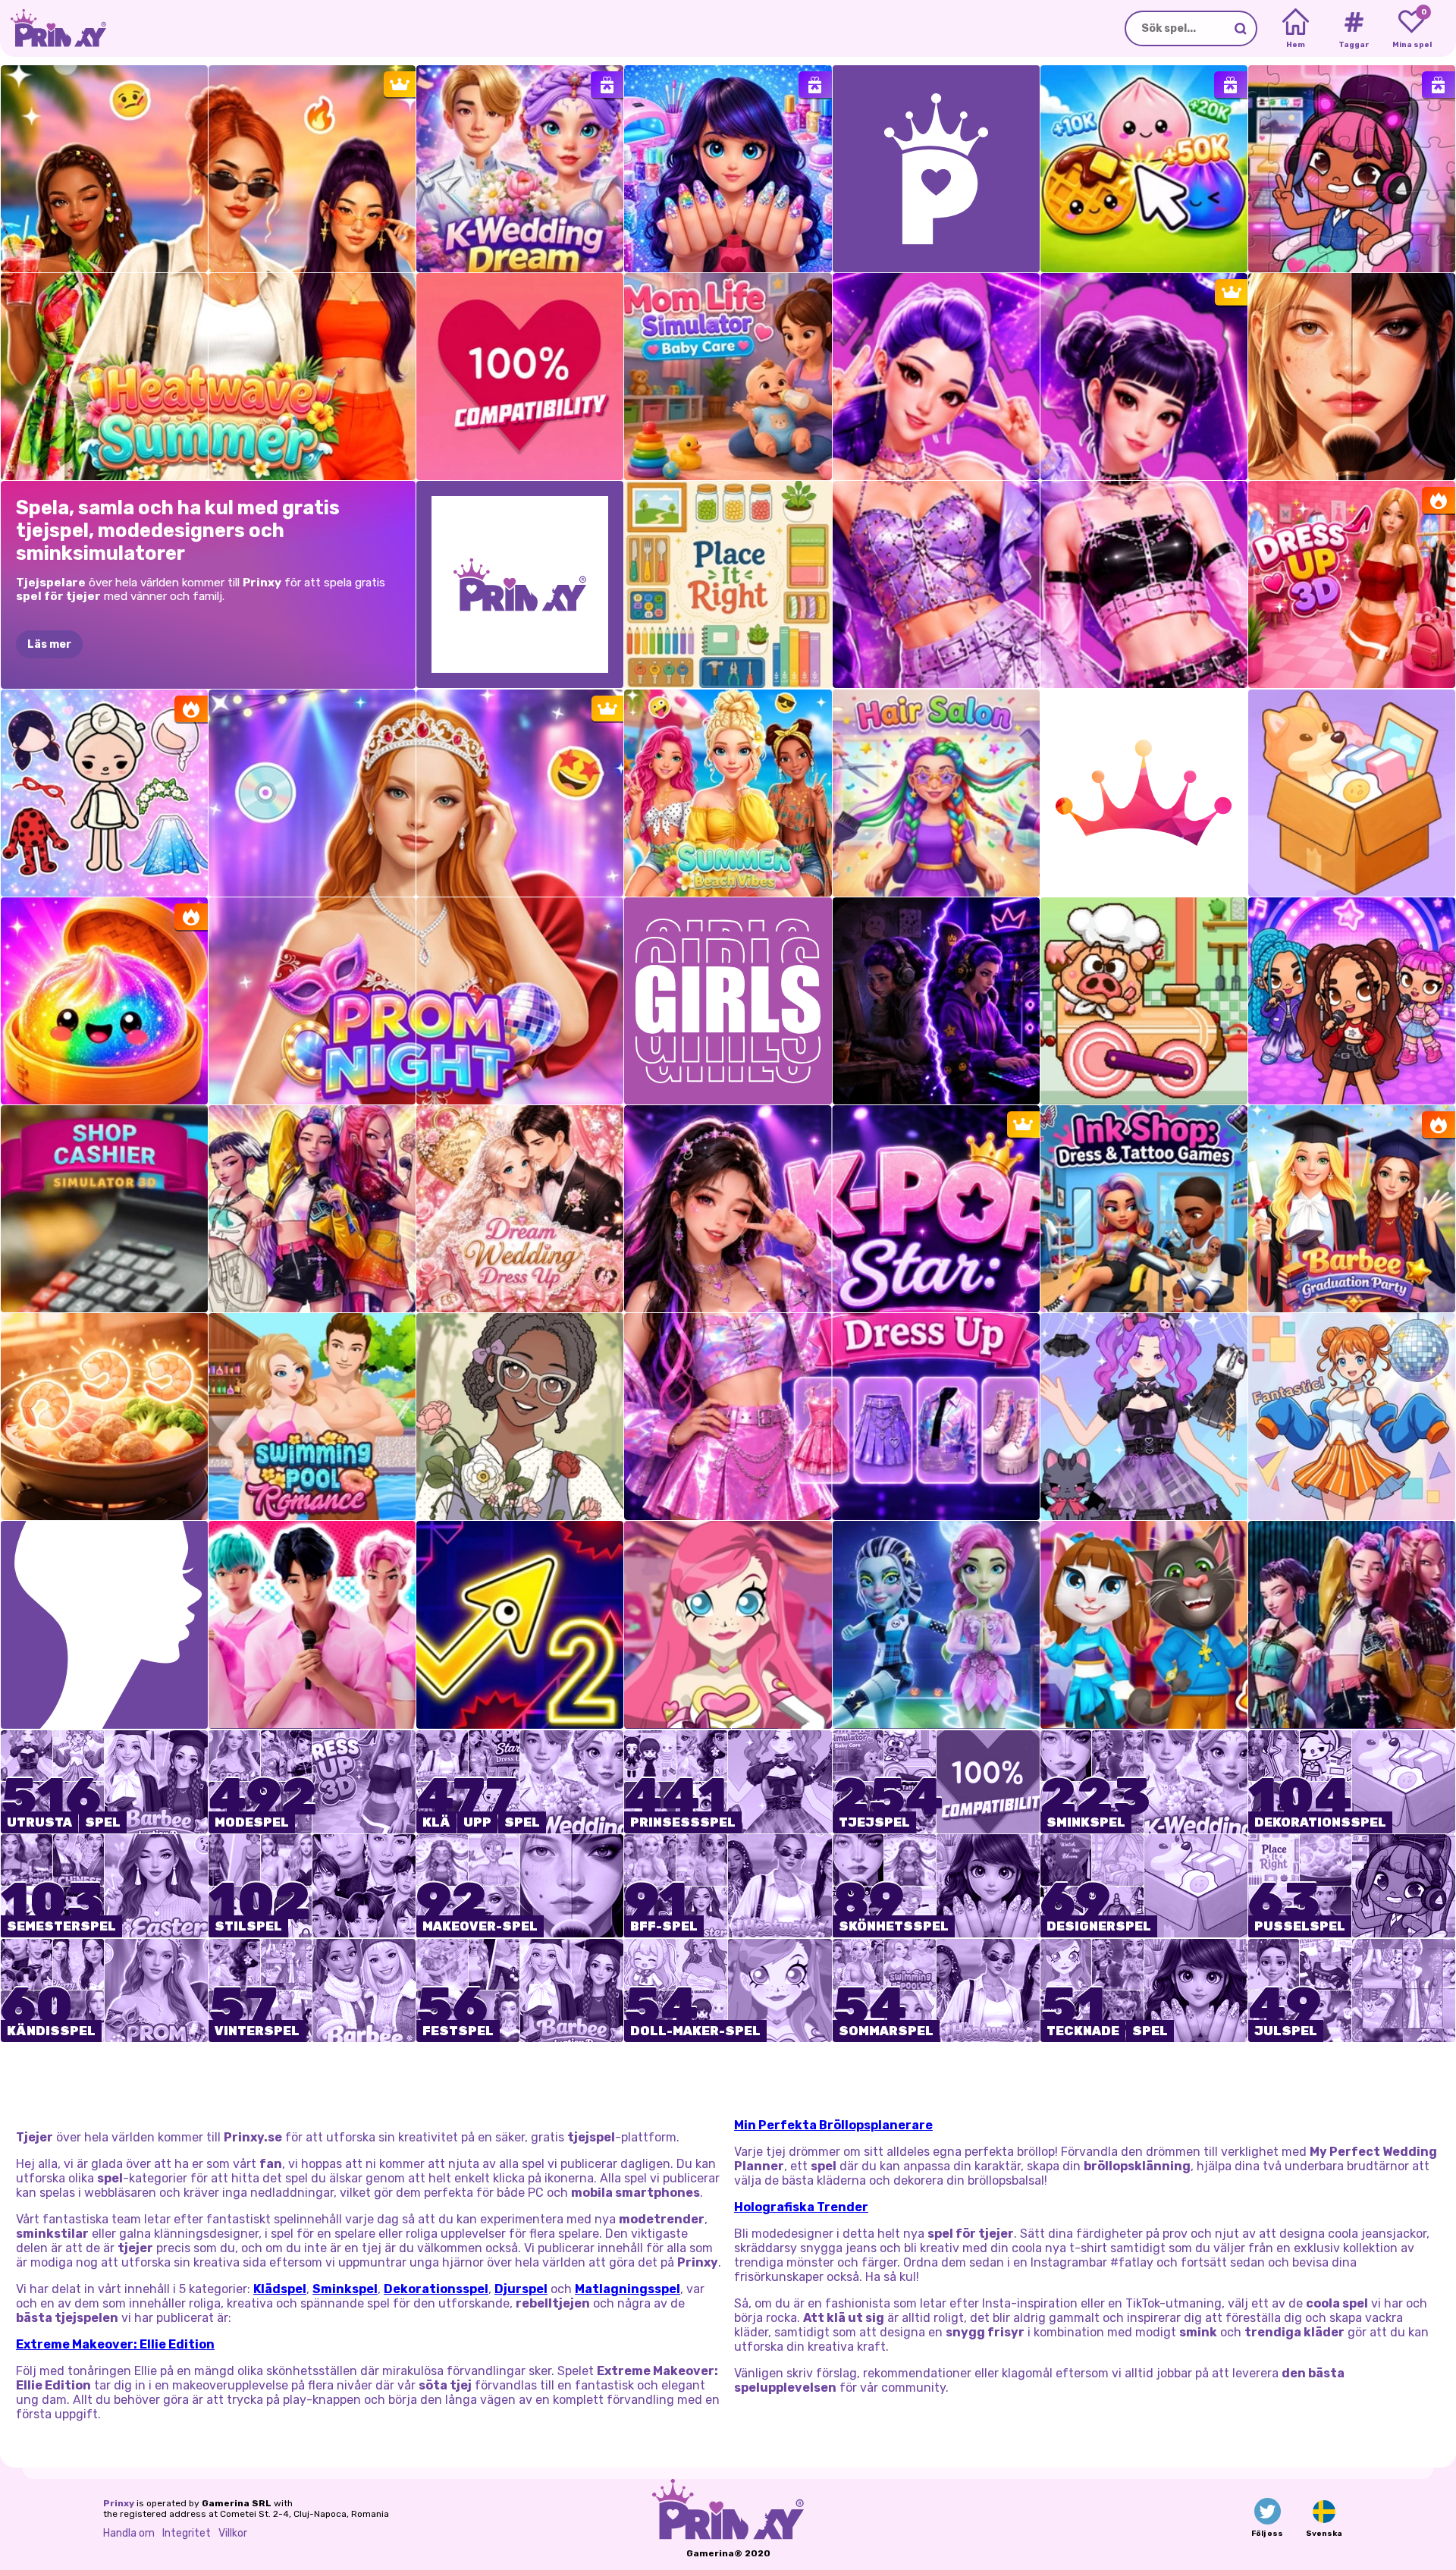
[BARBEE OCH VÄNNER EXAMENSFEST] (1352, 1209)
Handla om (129, 2533)
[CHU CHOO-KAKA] (1144, 1001)
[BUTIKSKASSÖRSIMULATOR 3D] (104, 1209)
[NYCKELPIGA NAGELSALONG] (728, 169)
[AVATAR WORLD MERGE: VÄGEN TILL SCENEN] (1352, 1001)
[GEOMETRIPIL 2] (520, 1624)
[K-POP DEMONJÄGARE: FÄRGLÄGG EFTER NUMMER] (312, 1209)
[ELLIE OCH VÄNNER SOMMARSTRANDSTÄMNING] (728, 793)
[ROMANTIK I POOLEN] (312, 1417)
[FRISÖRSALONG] (936, 793)
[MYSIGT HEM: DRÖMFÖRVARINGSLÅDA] (1352, 793)
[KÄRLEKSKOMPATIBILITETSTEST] (520, 377)
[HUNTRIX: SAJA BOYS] (312, 1624)
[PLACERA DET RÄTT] (728, 584)
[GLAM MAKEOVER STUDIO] (1352, 377)
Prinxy (119, 2503)
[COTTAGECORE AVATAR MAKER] (520, 1417)
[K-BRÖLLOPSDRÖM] (520, 169)
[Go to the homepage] (53, 28)
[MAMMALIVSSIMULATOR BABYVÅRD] (728, 377)
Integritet (187, 2533)
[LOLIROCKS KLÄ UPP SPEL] (728, 1624)
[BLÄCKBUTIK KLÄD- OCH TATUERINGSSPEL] (1144, 1209)
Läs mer (49, 644)
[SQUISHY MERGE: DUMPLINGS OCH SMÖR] (1144, 169)
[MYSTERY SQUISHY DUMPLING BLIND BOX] (104, 1001)
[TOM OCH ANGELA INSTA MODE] (1144, 1624)
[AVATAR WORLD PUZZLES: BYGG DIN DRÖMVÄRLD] (1352, 169)
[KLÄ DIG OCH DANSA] (1352, 1417)
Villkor (233, 2533)
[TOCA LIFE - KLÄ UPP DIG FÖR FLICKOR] (104, 793)
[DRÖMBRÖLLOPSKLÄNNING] (520, 1209)
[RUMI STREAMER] (936, 1001)
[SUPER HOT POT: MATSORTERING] (104, 1417)
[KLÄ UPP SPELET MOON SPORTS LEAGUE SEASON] (936, 1624)
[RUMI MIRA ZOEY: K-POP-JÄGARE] (1352, 1624)
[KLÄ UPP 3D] (1352, 584)
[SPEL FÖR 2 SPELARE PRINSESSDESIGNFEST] (1144, 1417)
